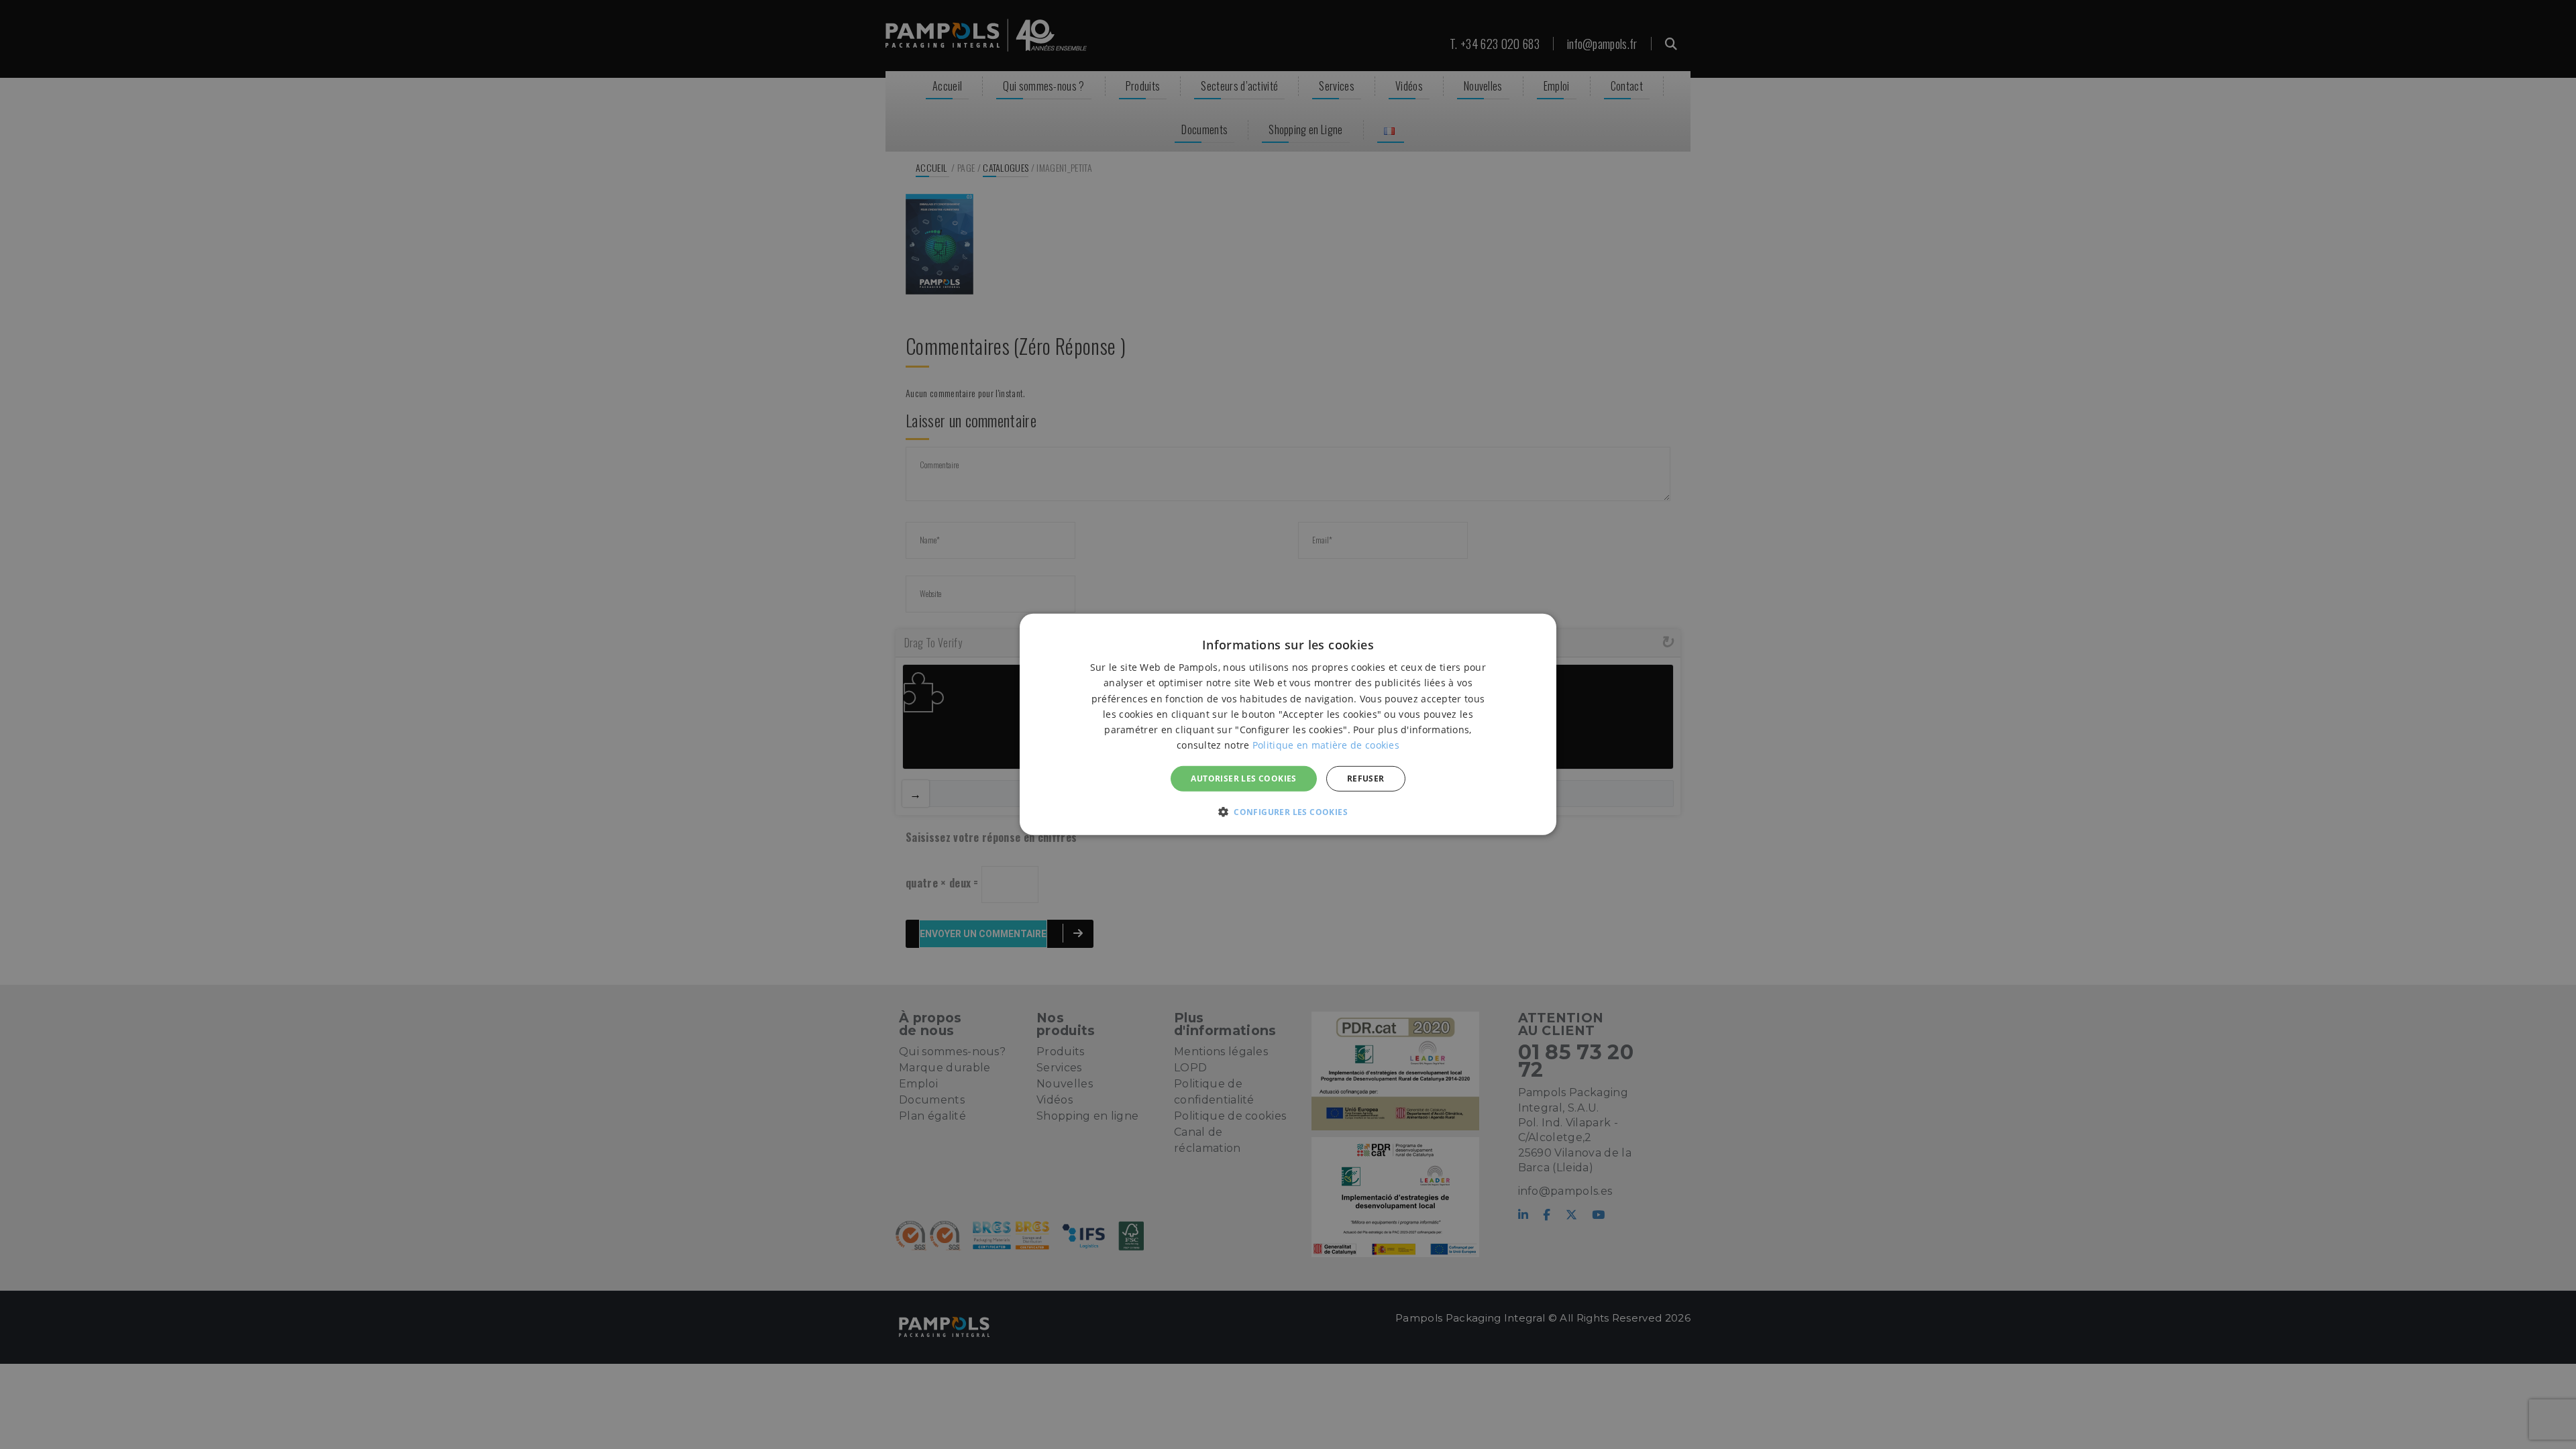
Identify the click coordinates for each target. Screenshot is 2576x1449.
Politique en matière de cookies (1326, 745)
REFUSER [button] (1366, 779)
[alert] (1288, 724)
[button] (1288, 812)
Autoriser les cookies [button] (1243, 779)
